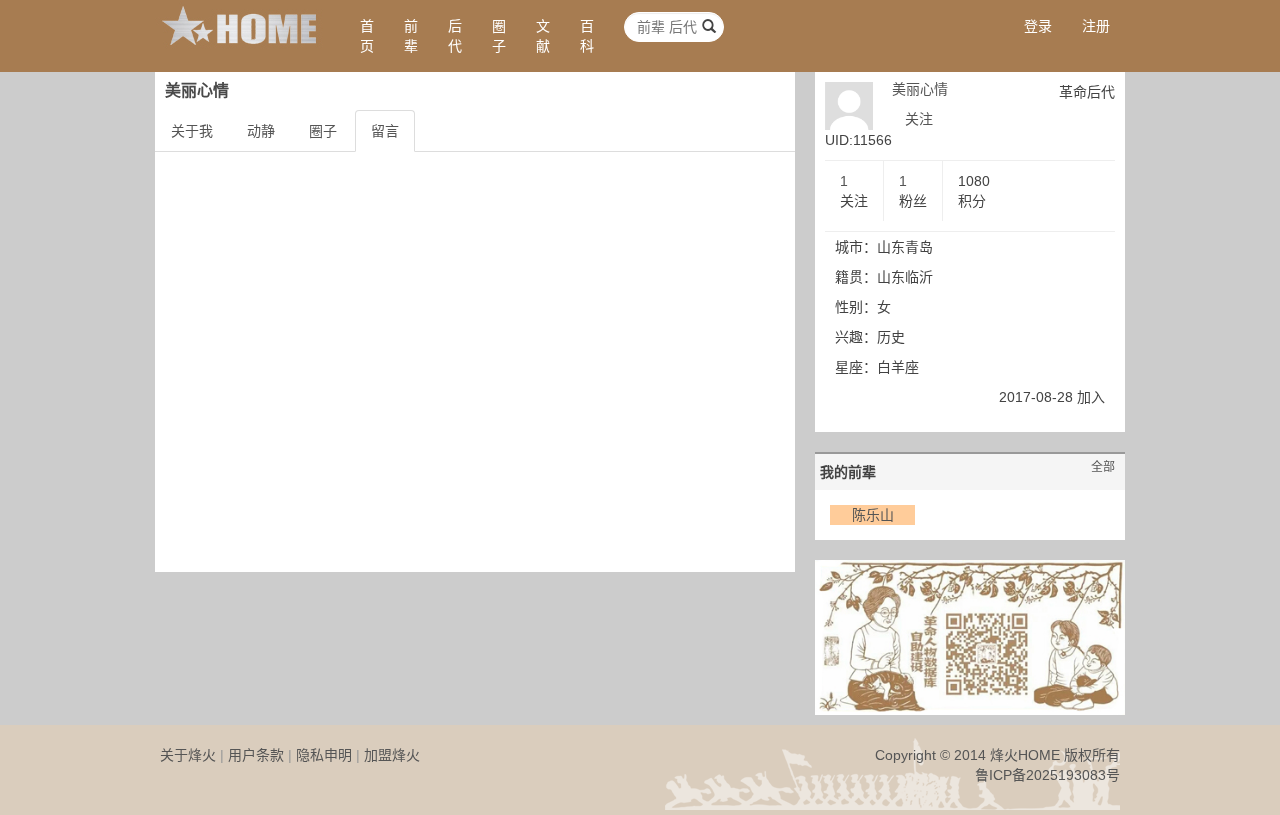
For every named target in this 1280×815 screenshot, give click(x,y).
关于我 (192, 131)
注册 (1096, 26)
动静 (261, 131)
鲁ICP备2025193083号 (1047, 775)
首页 (367, 36)
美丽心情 (920, 89)
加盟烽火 (392, 755)
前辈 (411, 36)
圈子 (499, 36)
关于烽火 (188, 755)
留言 (385, 131)
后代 (455, 36)
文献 (543, 36)
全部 (1103, 467)
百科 (587, 36)
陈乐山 (873, 515)
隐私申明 (324, 755)
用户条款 (256, 755)
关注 (919, 119)
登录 (1038, 26)
